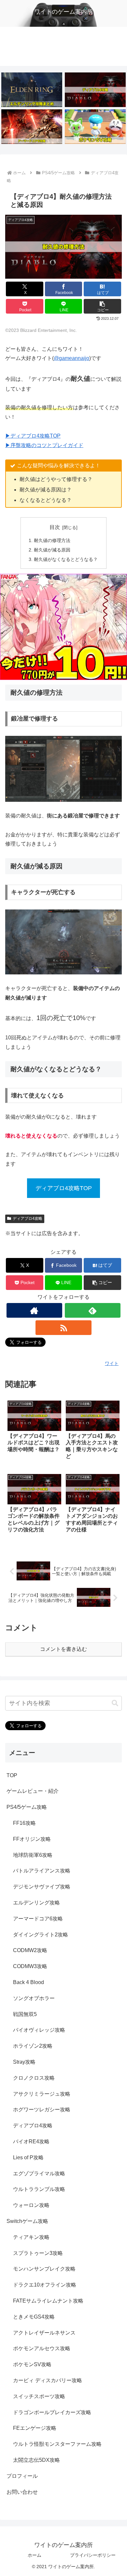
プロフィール (22, 2476)
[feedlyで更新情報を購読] (93, 1310)
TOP (12, 1775)
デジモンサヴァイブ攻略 (42, 1887)
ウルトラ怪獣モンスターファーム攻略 (57, 2444)
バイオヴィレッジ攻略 (39, 2030)
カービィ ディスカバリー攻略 (48, 2380)
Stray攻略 (24, 2062)
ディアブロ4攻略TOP (64, 1188)
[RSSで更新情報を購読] (63, 1328)
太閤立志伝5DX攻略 (36, 2460)
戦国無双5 (25, 2014)
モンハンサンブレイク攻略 (44, 2269)
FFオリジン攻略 (32, 1839)
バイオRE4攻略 (31, 2141)
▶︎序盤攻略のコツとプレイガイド (44, 445)
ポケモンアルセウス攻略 (42, 2348)
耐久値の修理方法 (52, 540)
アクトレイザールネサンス (44, 2333)
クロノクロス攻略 (34, 2078)
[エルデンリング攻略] (32, 90)
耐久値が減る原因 (52, 550)
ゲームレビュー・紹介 (33, 1791)
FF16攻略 (24, 1823)
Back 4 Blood (28, 1982)
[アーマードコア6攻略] (32, 126)
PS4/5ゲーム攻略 (27, 1807)
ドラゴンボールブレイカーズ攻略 (52, 2412)
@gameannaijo (71, 358)
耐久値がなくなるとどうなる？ (66, 559)
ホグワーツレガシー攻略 (42, 2110)
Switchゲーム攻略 (27, 2221)
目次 (55, 527)
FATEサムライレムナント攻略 (48, 2301)
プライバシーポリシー (93, 2555)
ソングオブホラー (34, 1998)
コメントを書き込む (63, 1649)
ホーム (35, 2555)
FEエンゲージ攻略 (35, 2428)
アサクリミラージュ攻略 (42, 2094)
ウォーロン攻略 (31, 2205)
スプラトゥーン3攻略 (38, 2253)
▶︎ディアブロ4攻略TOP (33, 436)
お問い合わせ (22, 2492)
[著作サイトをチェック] (35, 1310)
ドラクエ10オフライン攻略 (45, 2285)
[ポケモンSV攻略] (95, 126)
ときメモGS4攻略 (34, 2317)
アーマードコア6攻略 (38, 1919)
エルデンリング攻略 (36, 1903)
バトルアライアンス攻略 (42, 1871)
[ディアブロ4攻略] (95, 90)
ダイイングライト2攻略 (41, 1935)
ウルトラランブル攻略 (39, 2189)
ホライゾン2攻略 (33, 2046)
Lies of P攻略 (28, 2157)
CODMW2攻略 (30, 1950)
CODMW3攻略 (30, 1966)
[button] (102, 306)
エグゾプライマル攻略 (39, 2173)
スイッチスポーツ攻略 (39, 2396)
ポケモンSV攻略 (32, 2364)
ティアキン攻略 (31, 2237)
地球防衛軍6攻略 (33, 1855)
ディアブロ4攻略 (28, 1218)
